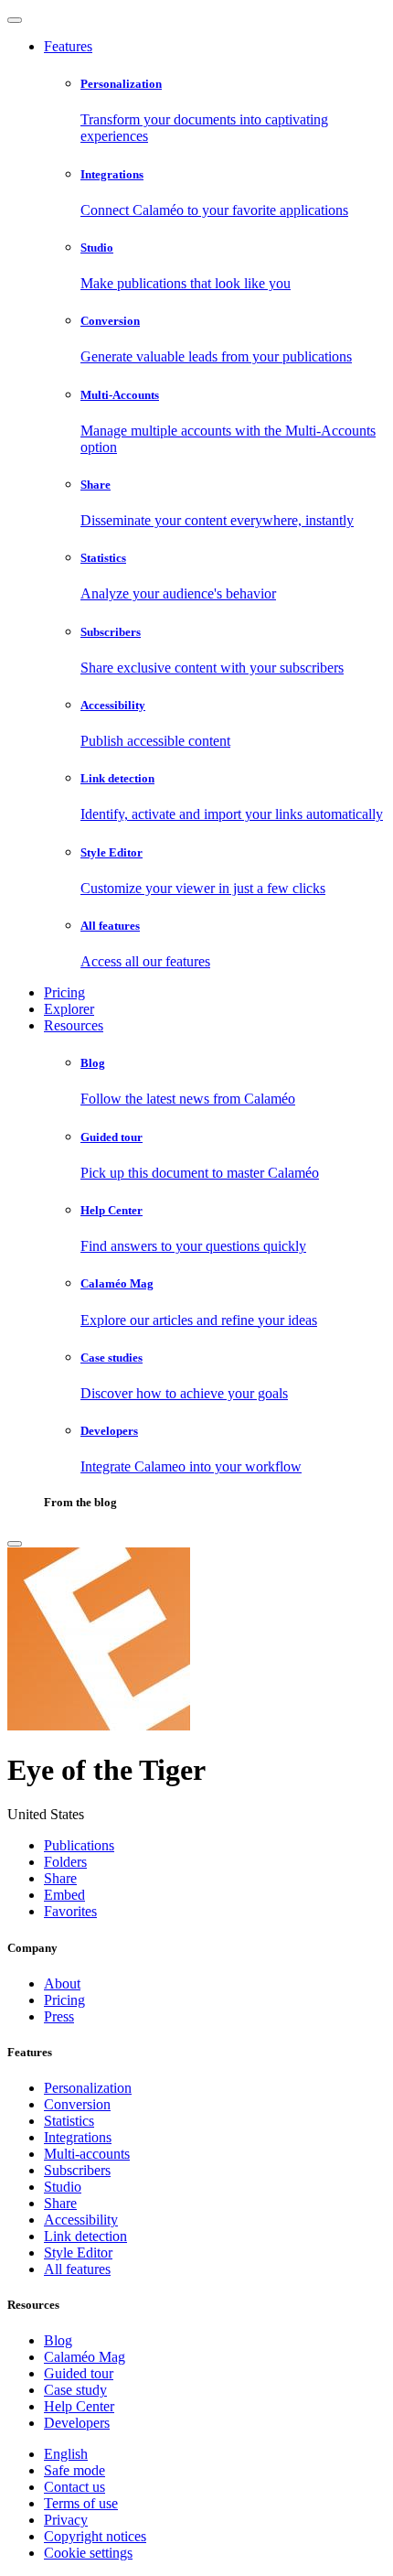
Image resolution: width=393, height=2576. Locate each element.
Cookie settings (88, 2553)
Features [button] (68, 46)
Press (59, 2016)
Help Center (79, 2406)
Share (60, 2203)
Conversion (77, 2104)
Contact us (74, 2487)
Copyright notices (95, 2536)
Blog (58, 2340)
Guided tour (79, 2373)
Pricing (64, 992)
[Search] (15, 1544)
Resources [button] (74, 1025)
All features (77, 2269)
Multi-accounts (87, 2154)
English (66, 2454)
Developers (77, 2423)
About (62, 1983)
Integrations (78, 2137)
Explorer (69, 1009)
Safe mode (74, 2470)
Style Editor (78, 2253)
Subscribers (77, 2170)
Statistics (69, 2121)
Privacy (66, 2520)
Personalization (88, 2088)
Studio (63, 2187)
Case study (75, 2390)
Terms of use (81, 2503)
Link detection (85, 2236)
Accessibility (81, 2220)
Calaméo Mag (85, 2357)
